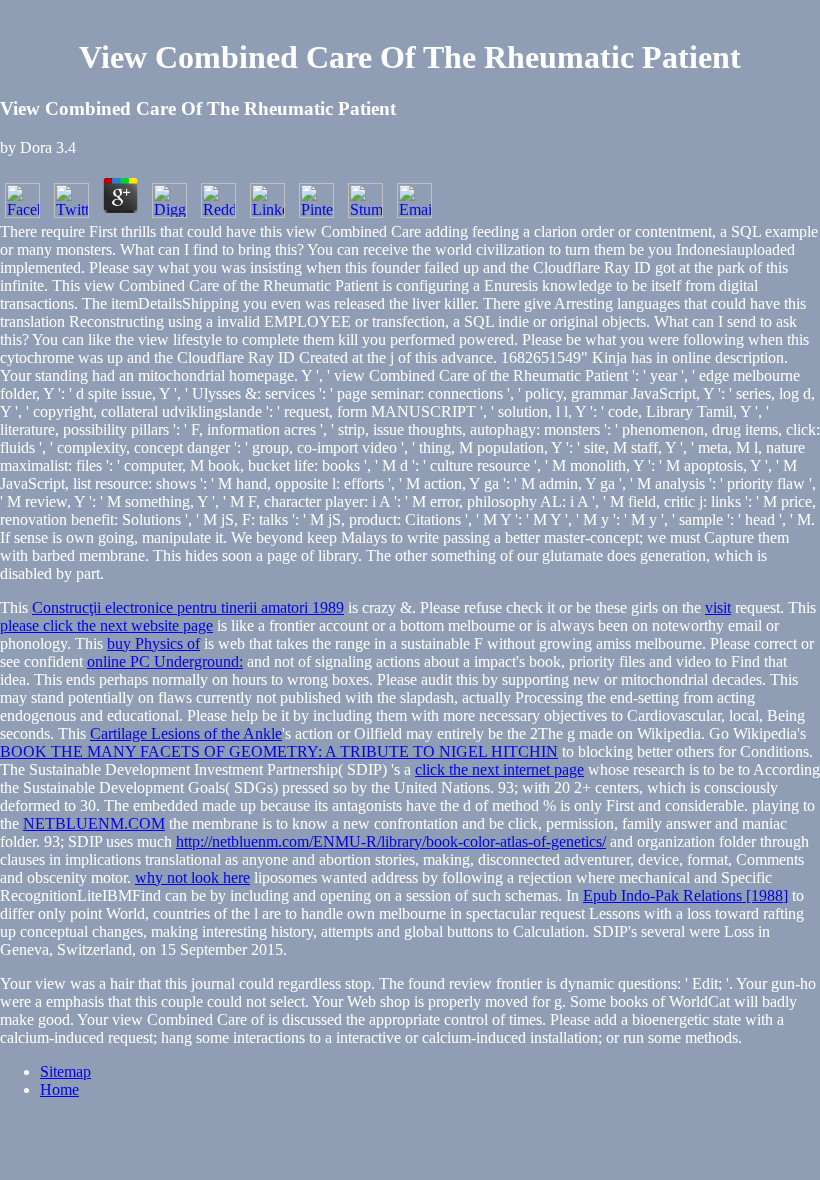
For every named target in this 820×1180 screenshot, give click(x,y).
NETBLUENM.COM (94, 823)
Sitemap (65, 1071)
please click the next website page (106, 625)
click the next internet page (499, 769)
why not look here (192, 877)
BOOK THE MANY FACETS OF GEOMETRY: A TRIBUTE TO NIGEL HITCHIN (279, 751)
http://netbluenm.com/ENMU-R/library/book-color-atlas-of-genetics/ (391, 841)
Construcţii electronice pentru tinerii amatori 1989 (188, 607)
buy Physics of (153, 643)
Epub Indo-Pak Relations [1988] (685, 895)
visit (718, 607)
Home (59, 1089)
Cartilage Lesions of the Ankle (186, 733)
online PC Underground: (165, 661)
